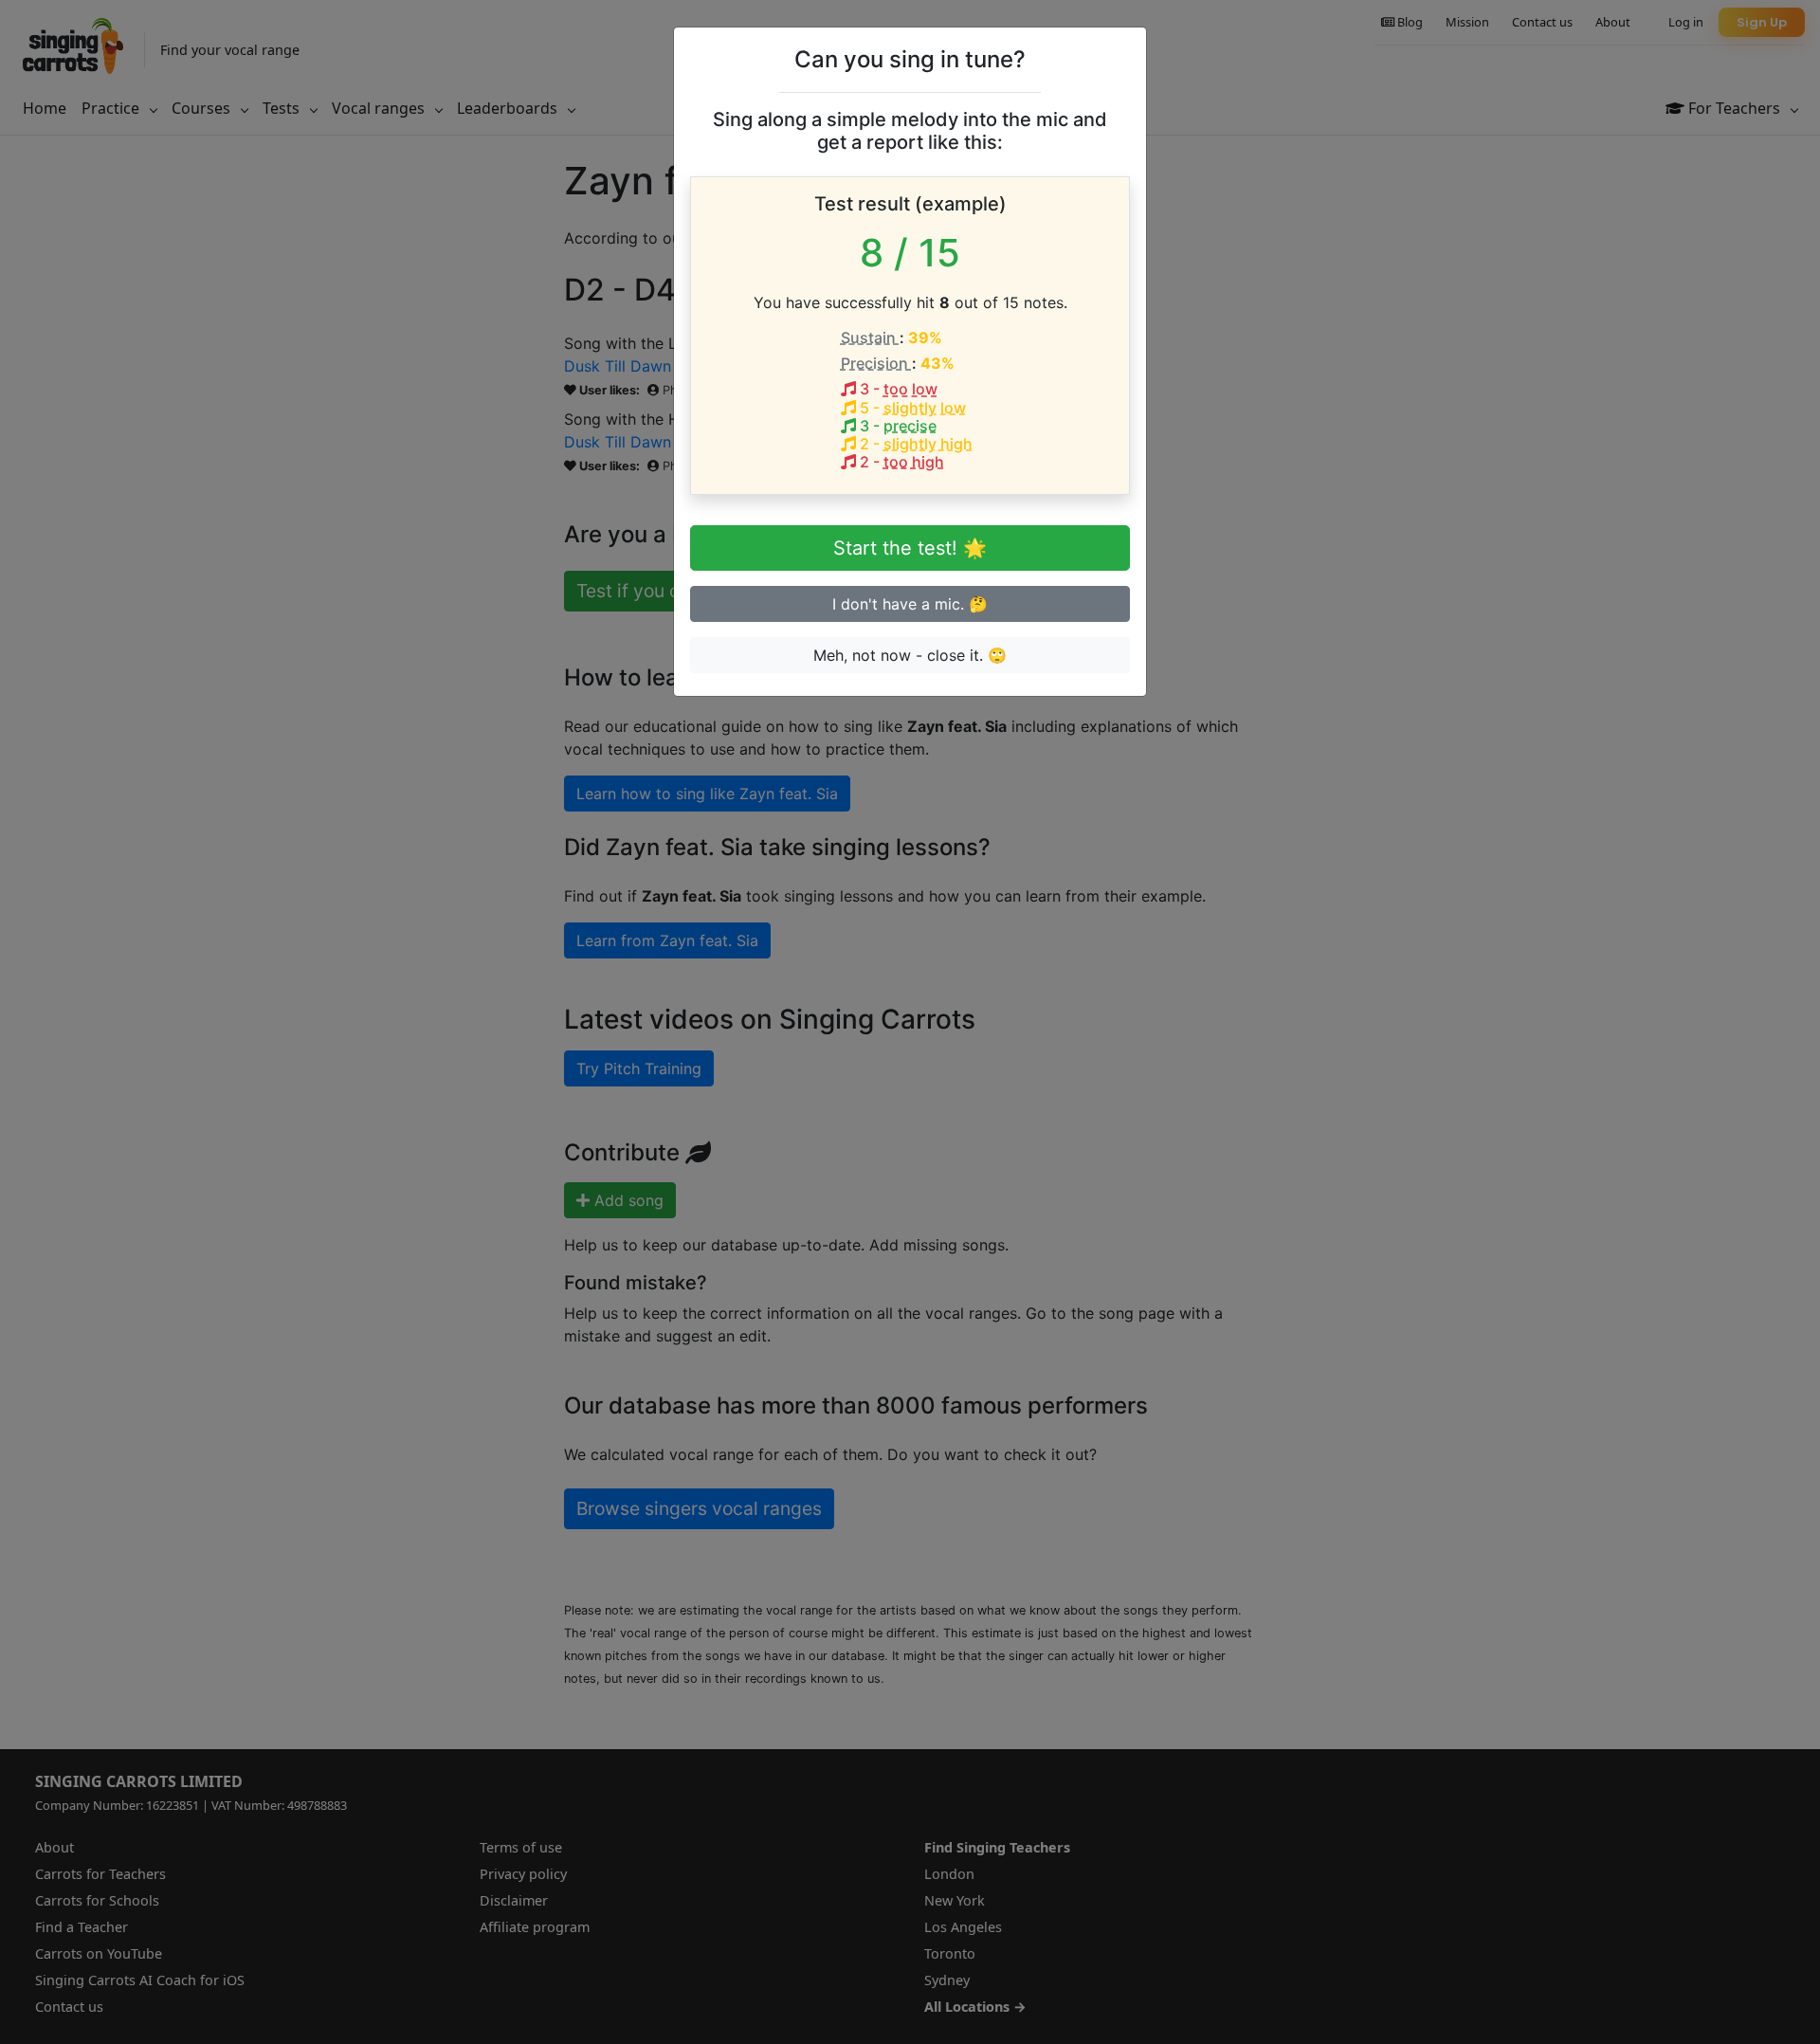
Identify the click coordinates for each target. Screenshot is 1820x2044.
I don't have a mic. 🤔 (910, 604)
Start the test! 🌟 (910, 548)
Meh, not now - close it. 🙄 (910, 655)
